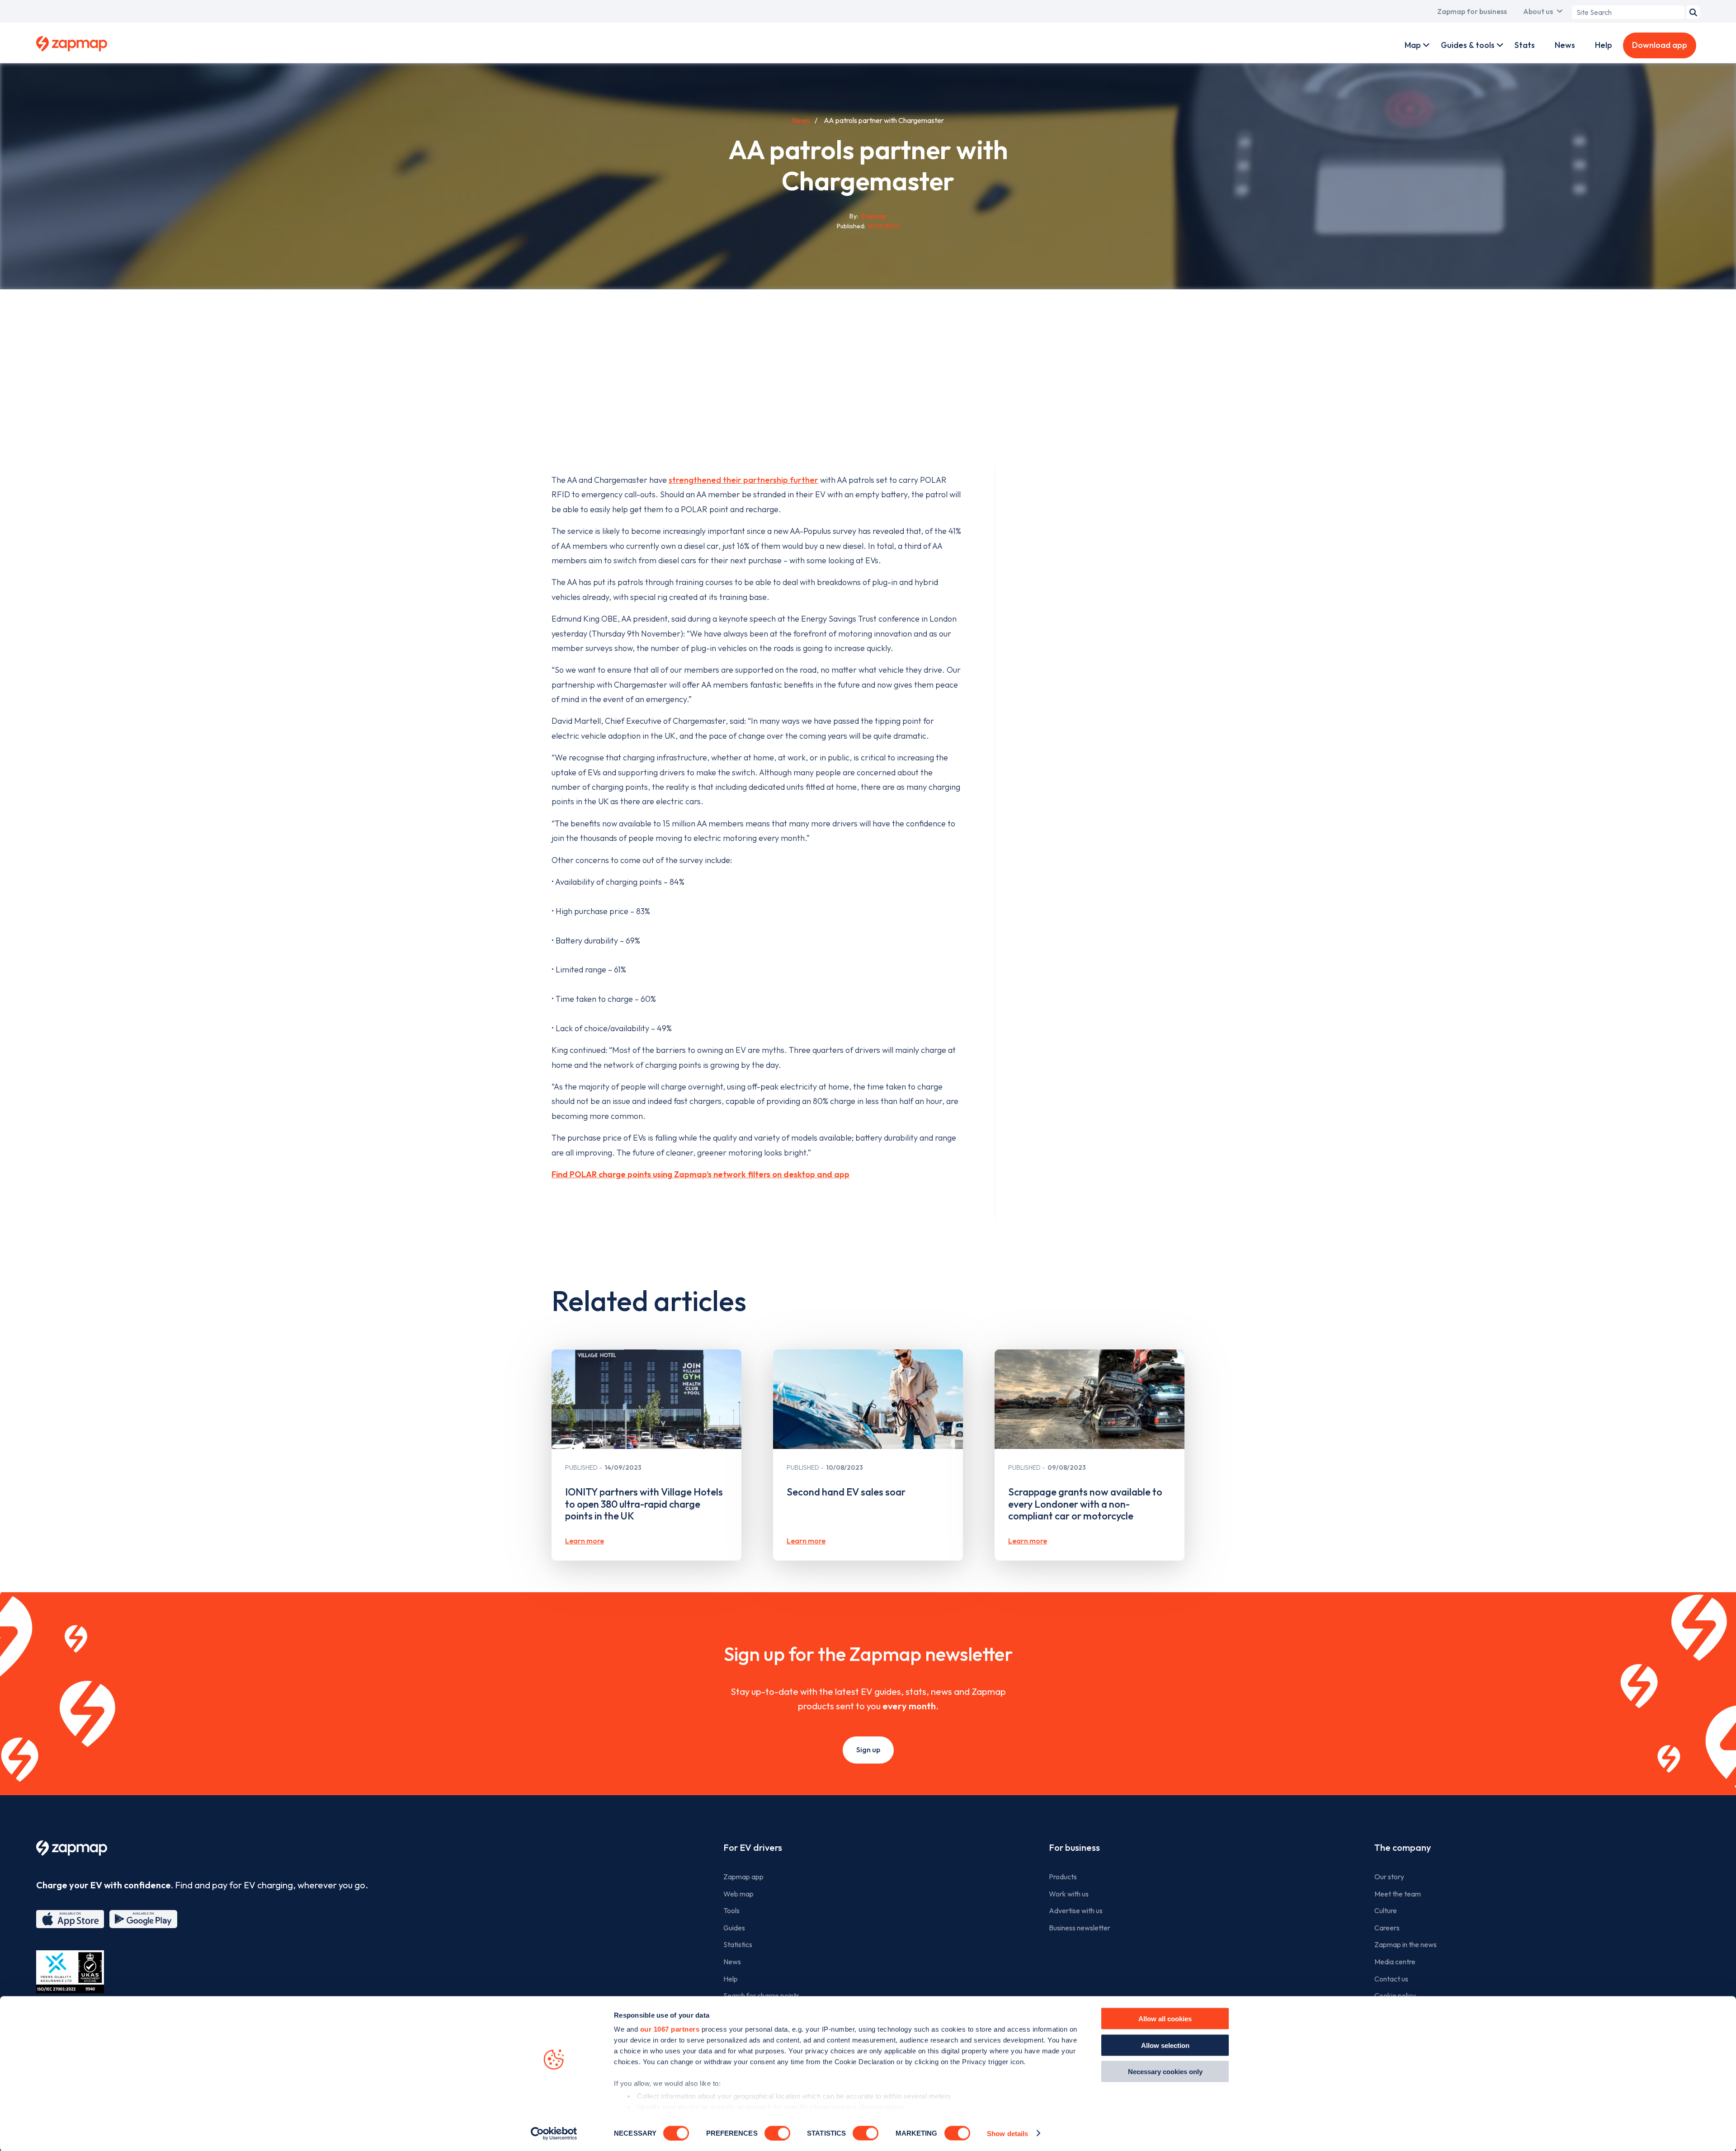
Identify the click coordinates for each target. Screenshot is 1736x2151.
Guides (734, 1928)
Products (1063, 1877)
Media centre (1395, 1962)
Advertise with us (1076, 1910)
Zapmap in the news (1406, 1944)
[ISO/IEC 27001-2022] (70, 1972)
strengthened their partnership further (743, 480)
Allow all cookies (1165, 2019)
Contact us (1391, 1979)
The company (1403, 1847)
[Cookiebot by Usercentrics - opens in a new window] (554, 2133)
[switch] (777, 2133)
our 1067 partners (670, 2029)
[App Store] (70, 1919)
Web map (738, 1894)
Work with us (1069, 1894)
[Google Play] (143, 1919)
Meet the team (1398, 1894)
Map (1413, 45)
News (1565, 45)
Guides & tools (1468, 45)
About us (1538, 11)
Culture (1386, 1910)
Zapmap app (743, 1877)
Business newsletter (1080, 1928)
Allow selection (1165, 2045)
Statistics (738, 1944)
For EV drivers (753, 1847)
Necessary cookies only (1165, 2072)
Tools (731, 1910)
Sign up (868, 1750)
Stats (1525, 45)
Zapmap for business (1472, 11)
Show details (1007, 2133)
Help (1604, 45)
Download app (1660, 45)
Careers (1387, 1928)
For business (1074, 1847)
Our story (1389, 1877)
